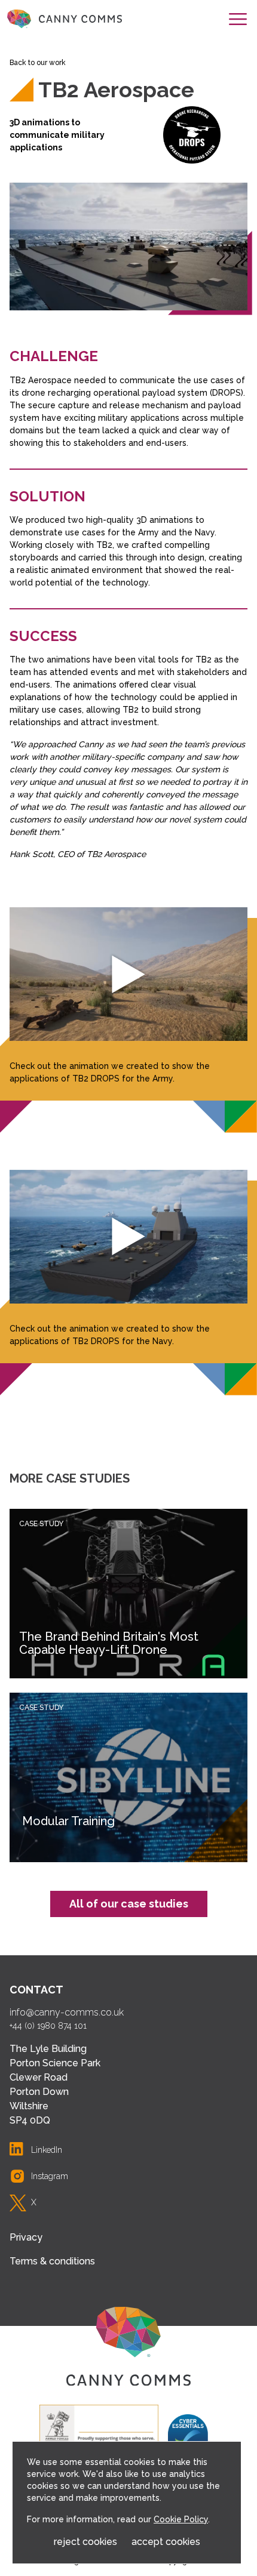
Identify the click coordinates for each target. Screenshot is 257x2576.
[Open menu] (238, 19)
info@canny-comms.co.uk (67, 2012)
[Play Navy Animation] (128, 1237)
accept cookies (166, 2542)
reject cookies (85, 2542)
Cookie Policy (181, 2519)
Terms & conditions (52, 2261)
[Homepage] (65, 19)
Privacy (26, 2237)
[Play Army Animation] (128, 974)
